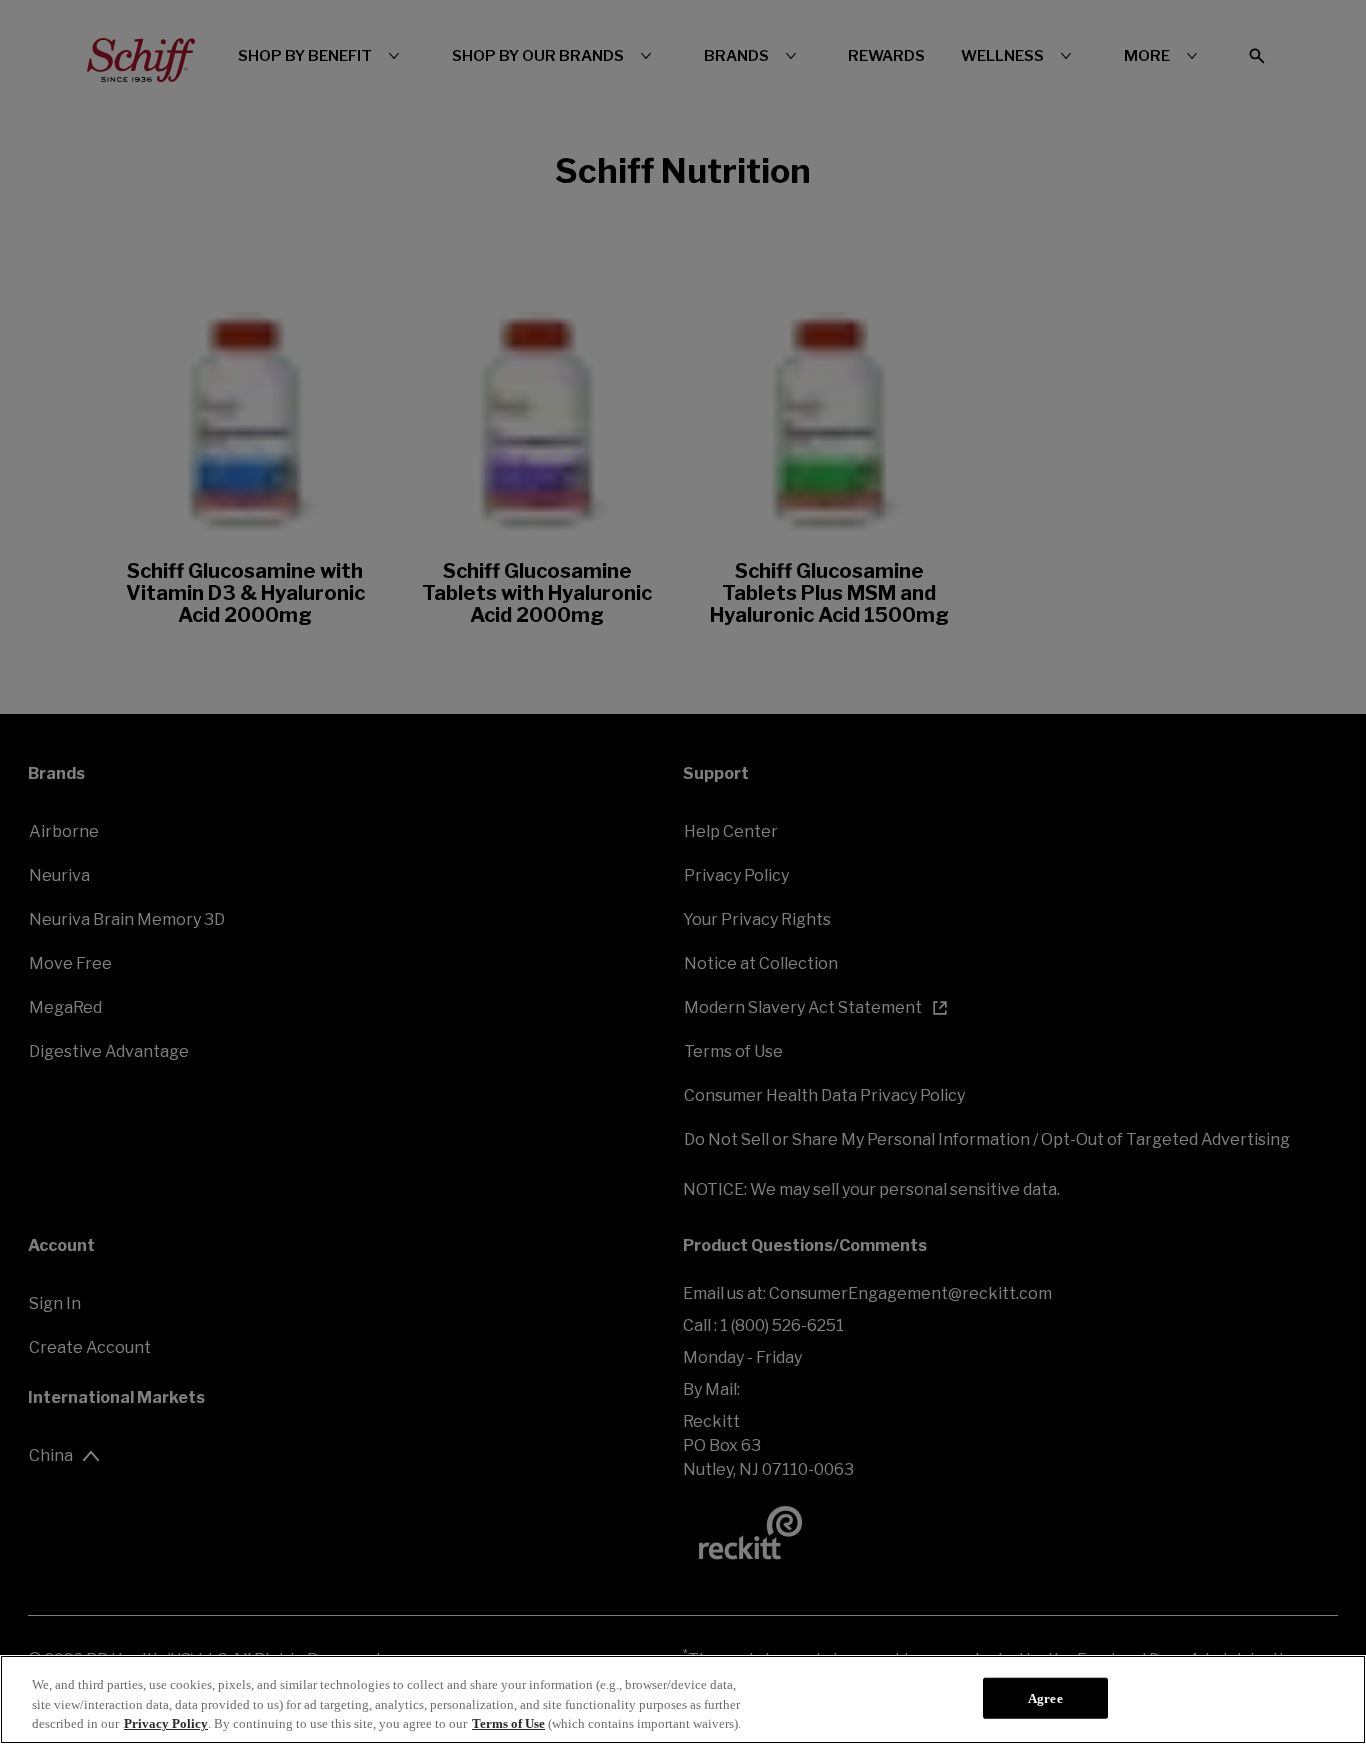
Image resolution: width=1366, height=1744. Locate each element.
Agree (1045, 1697)
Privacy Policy (166, 1723)
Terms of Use (508, 1723)
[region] (683, 1699)
